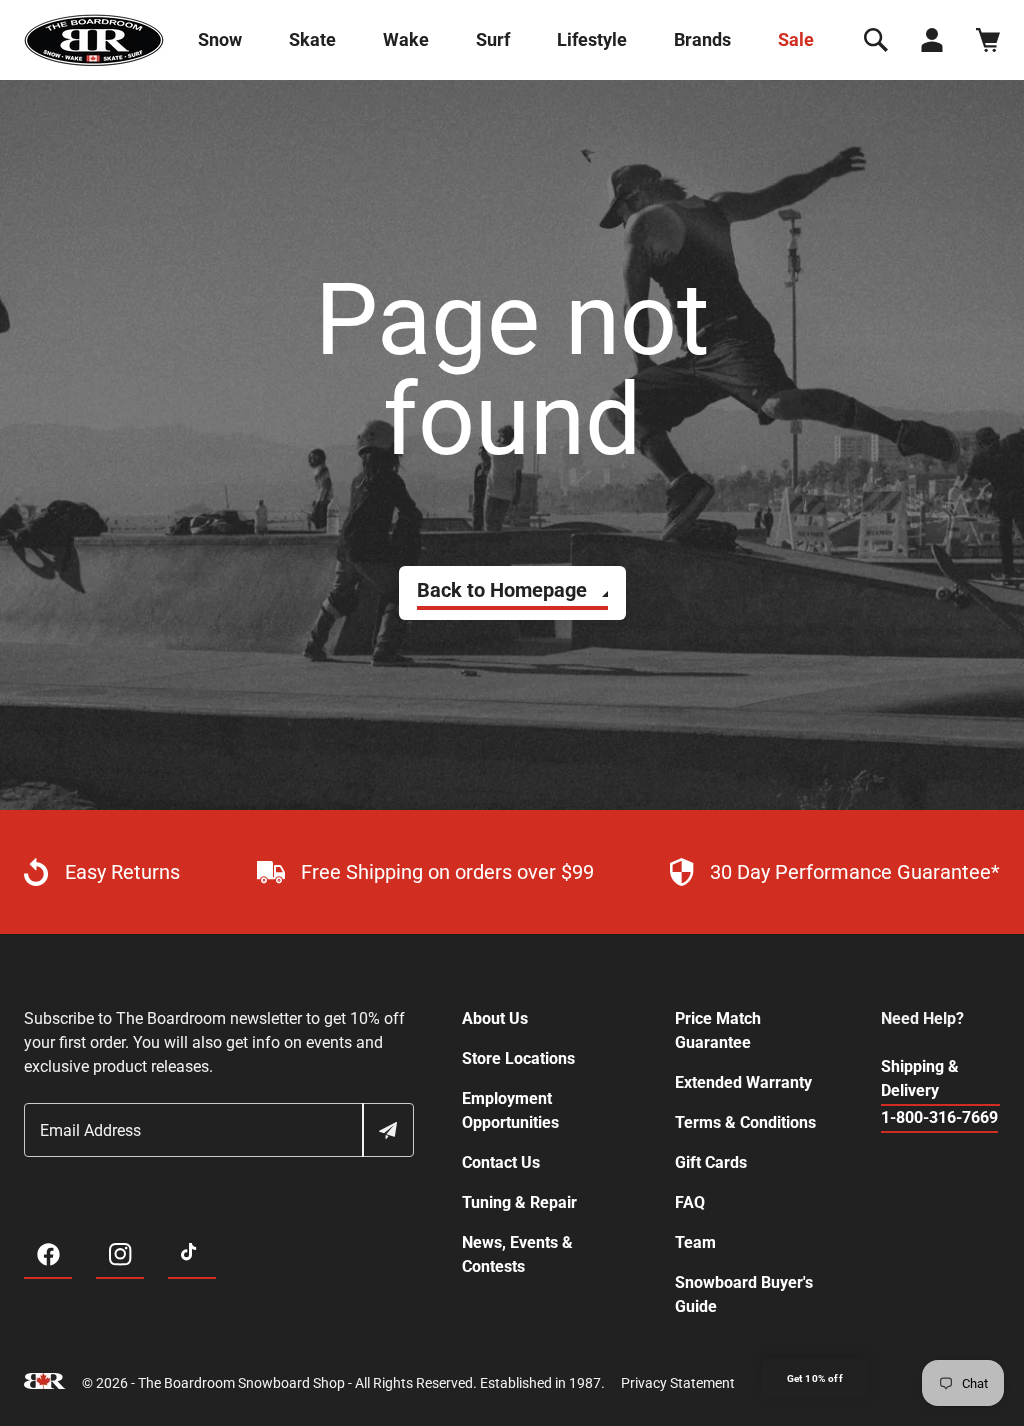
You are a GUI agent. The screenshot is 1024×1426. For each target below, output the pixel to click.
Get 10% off (815, 1378)
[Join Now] (387, 1130)
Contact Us (501, 1162)
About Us (495, 1018)
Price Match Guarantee (718, 1030)
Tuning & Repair (519, 1202)
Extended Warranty (743, 1082)
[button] (876, 40)
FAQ (690, 1202)
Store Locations (518, 1058)
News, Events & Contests (517, 1254)
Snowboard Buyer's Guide (744, 1294)
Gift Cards (711, 1162)
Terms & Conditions (745, 1122)
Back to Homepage (502, 590)
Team (695, 1242)
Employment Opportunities (510, 1110)
